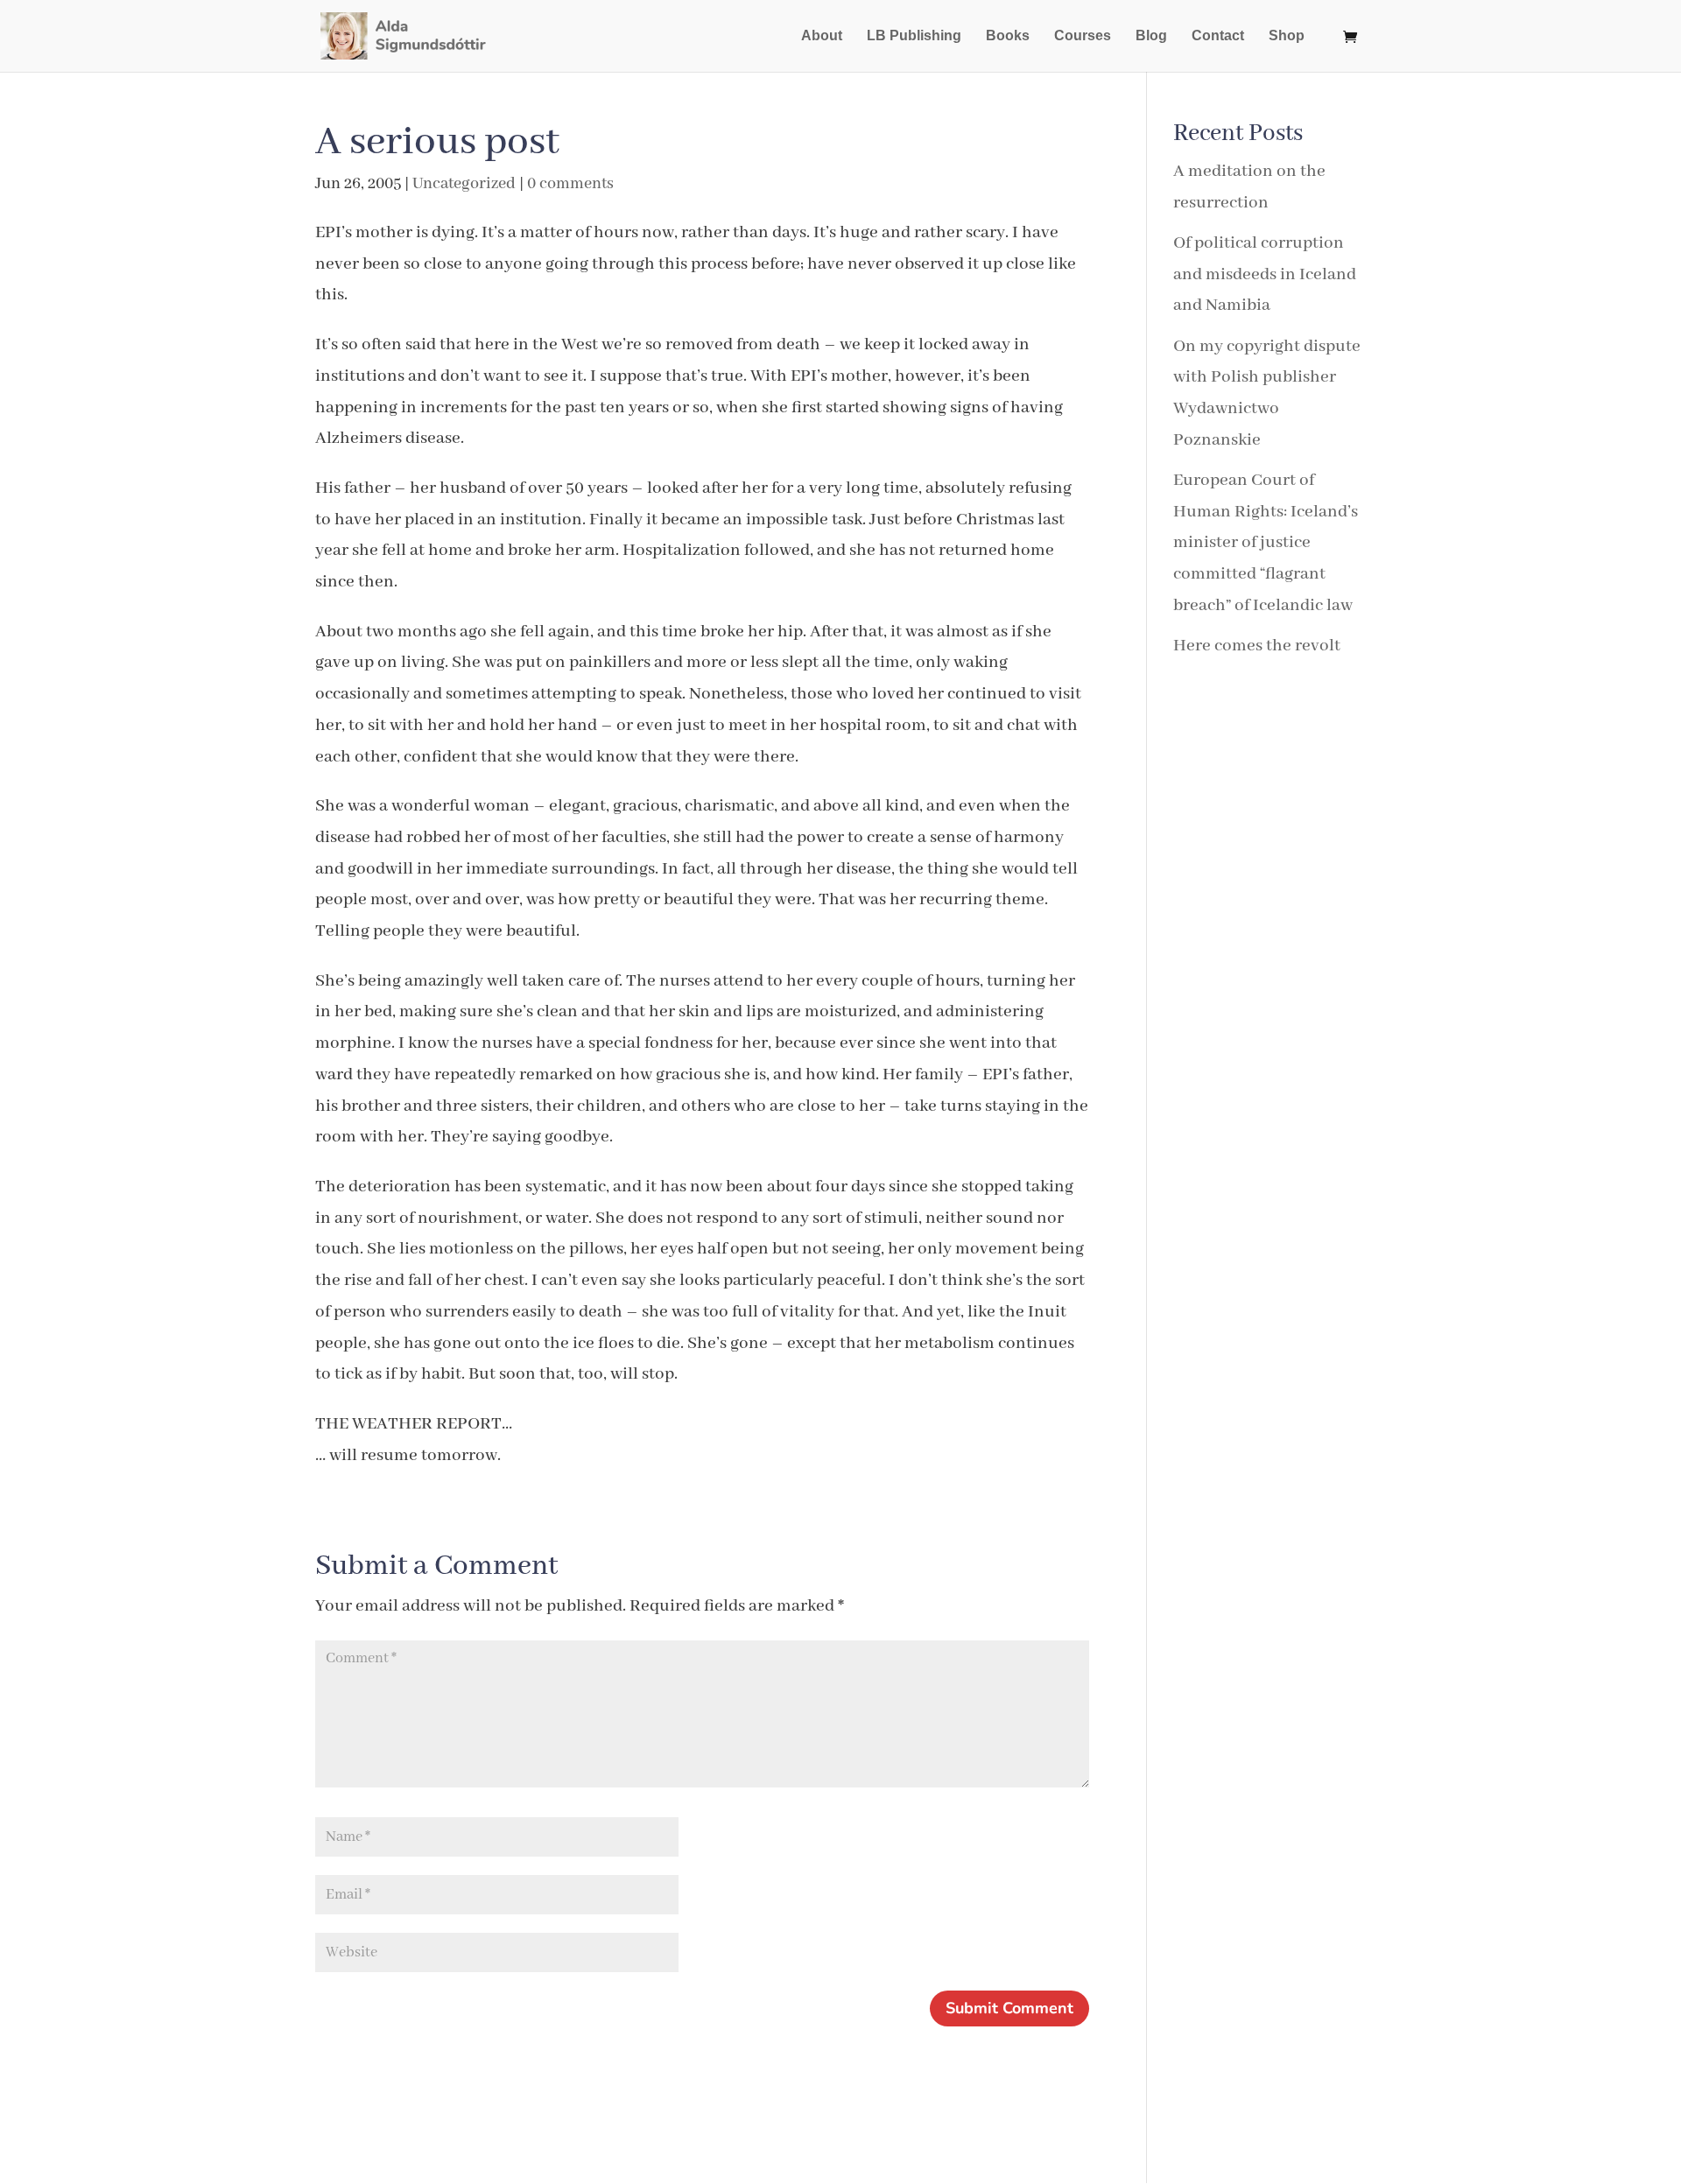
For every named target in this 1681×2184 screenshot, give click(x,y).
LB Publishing (914, 36)
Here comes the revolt (1257, 646)
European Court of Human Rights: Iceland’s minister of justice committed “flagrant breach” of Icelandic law (1266, 543)
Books (1008, 36)
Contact (1218, 36)
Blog (1151, 36)
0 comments (570, 184)
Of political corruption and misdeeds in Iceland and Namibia (1265, 274)
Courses (1083, 36)
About (822, 36)
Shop (1287, 36)
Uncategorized (464, 184)
